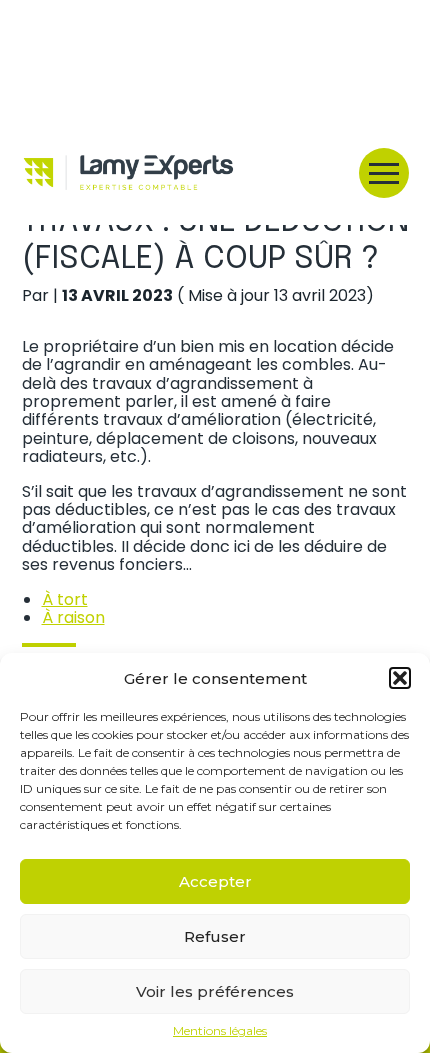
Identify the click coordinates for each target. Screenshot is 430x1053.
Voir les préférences (215, 991)
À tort (65, 599)
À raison (73, 617)
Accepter (215, 881)
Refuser (215, 936)
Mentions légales (220, 1031)
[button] (400, 678)
